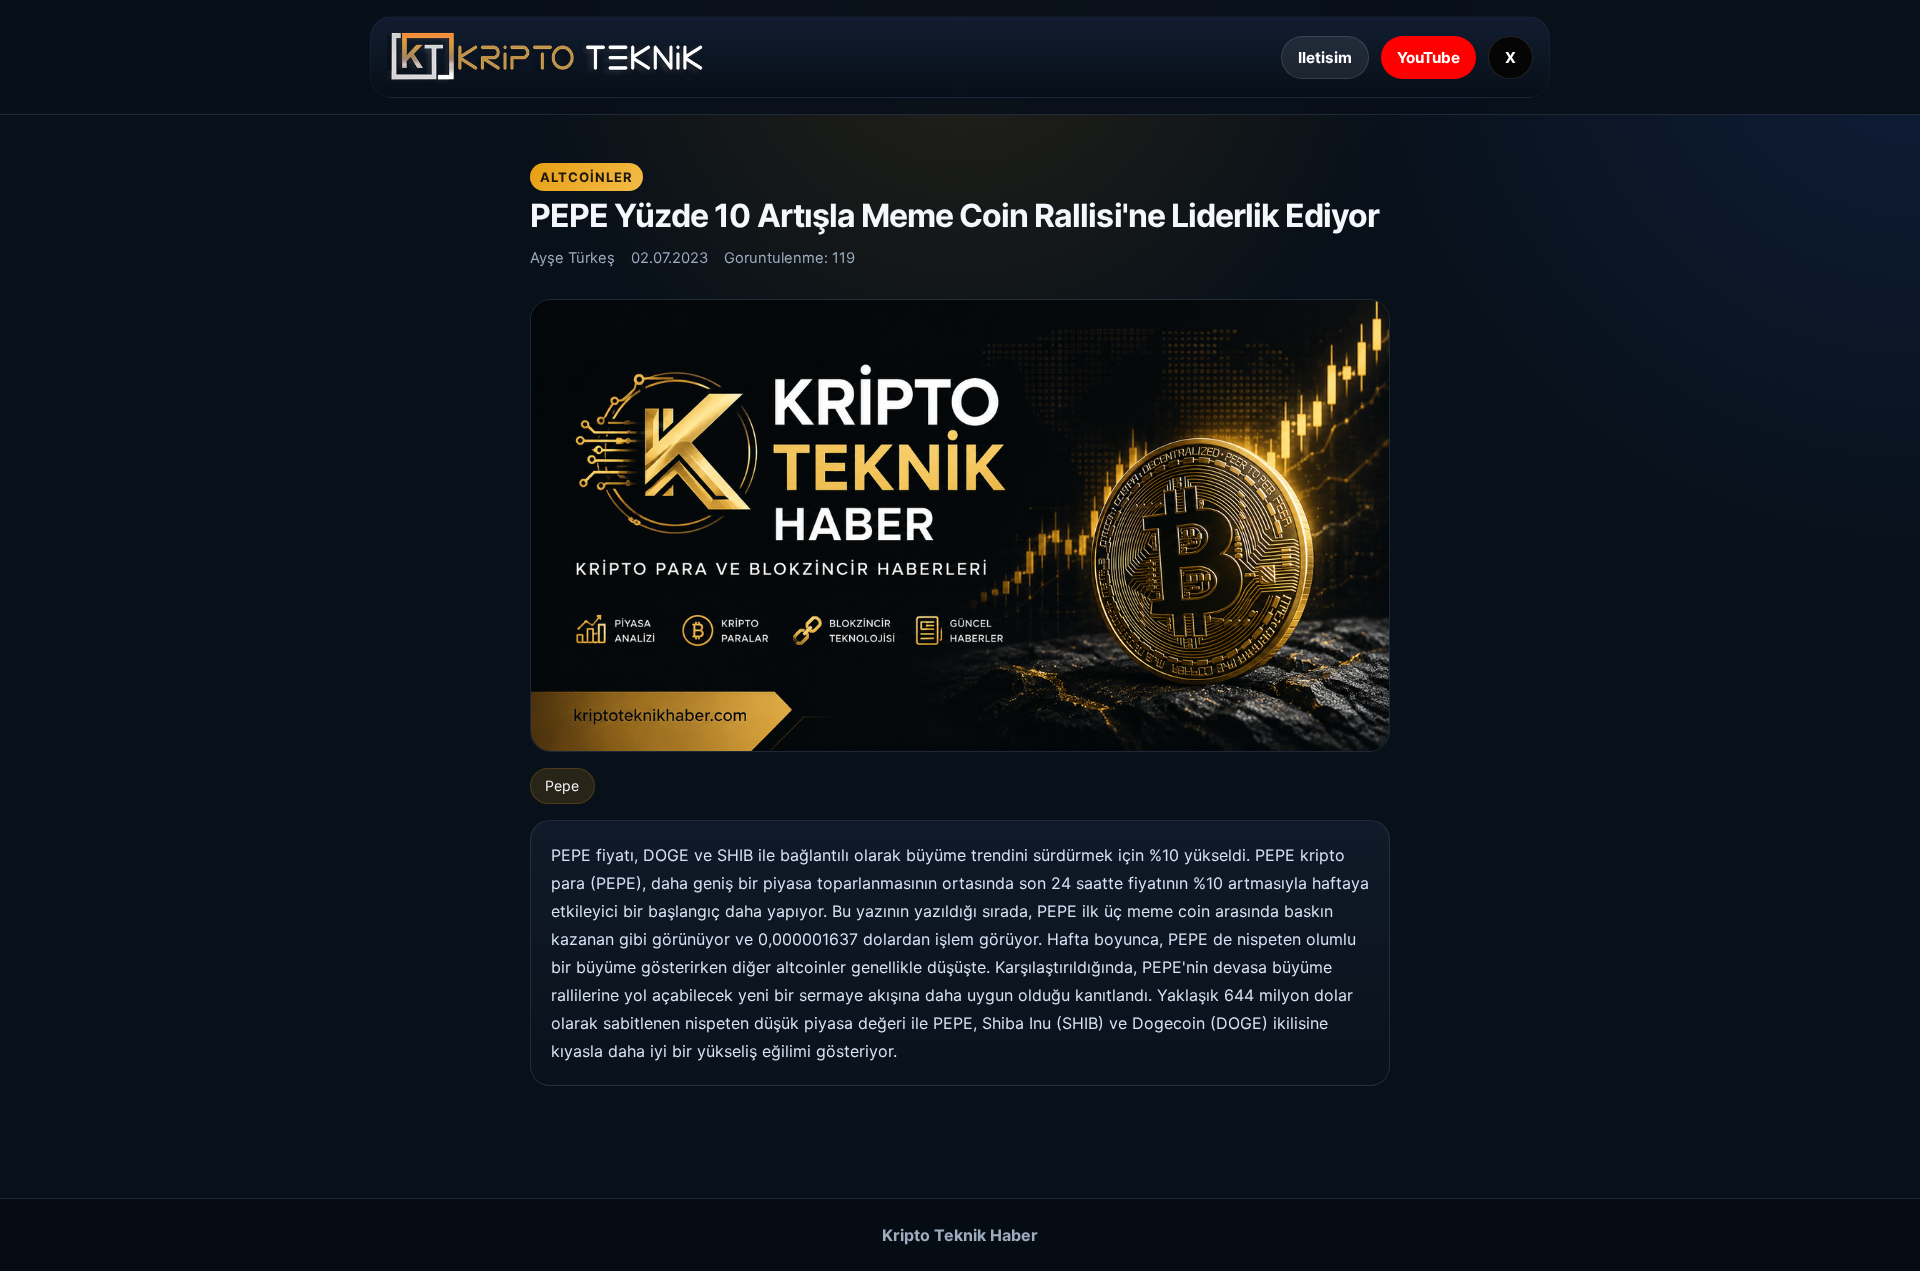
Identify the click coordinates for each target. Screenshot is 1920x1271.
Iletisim (1325, 57)
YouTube (1428, 57)
